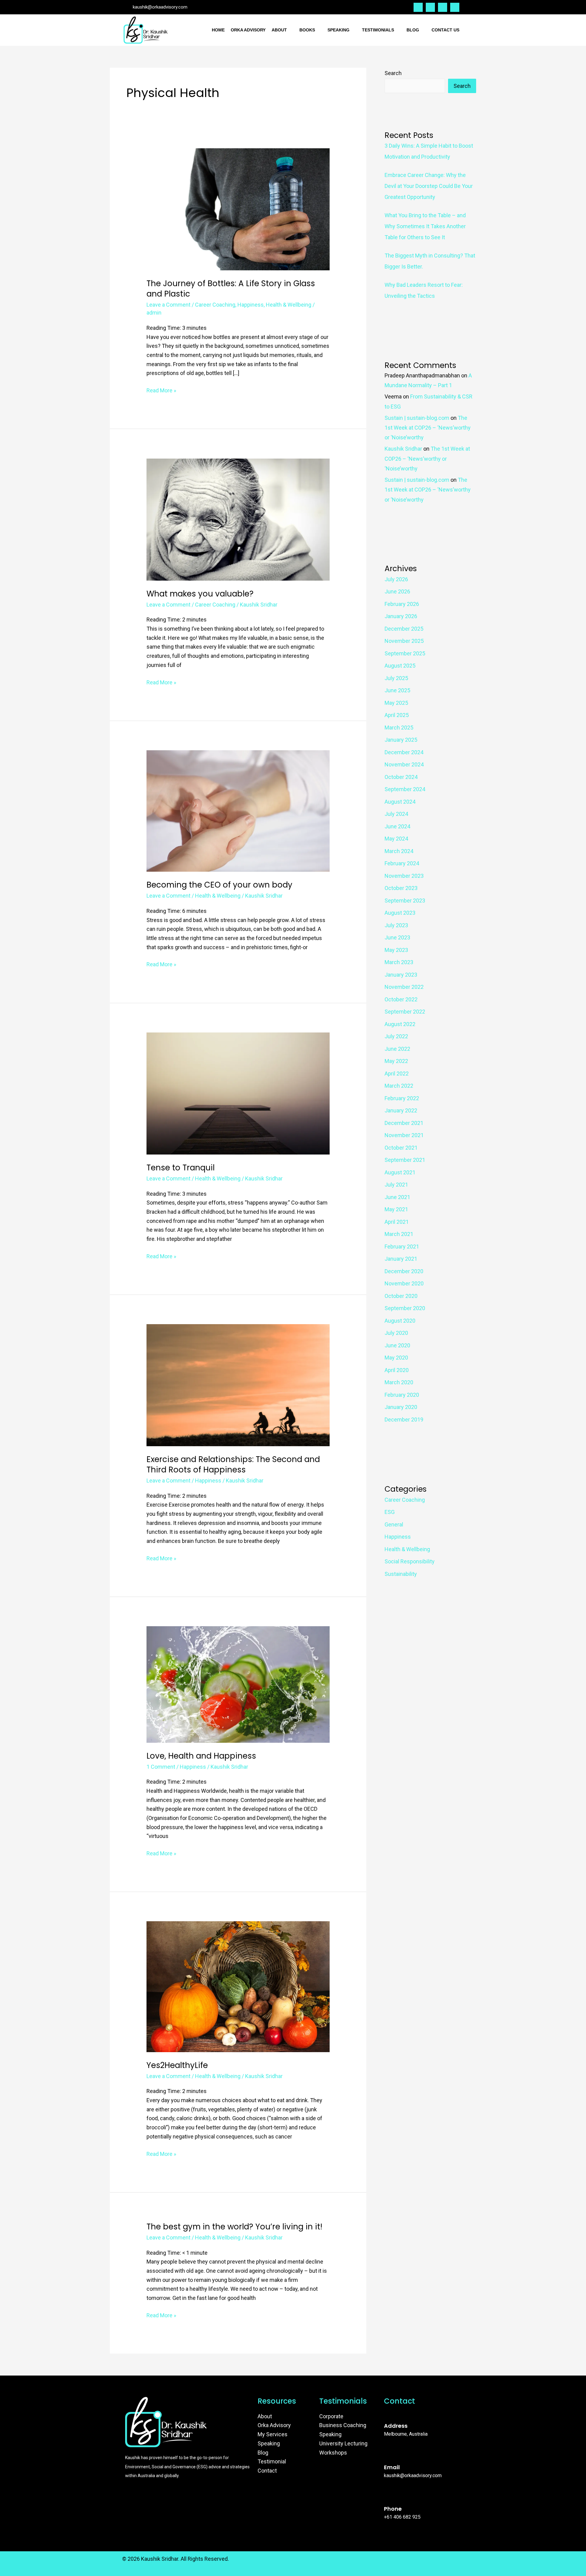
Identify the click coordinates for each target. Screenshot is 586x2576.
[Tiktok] (455, 7)
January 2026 (401, 616)
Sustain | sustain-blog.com (417, 418)
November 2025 (404, 641)
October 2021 (401, 1148)
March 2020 (399, 1382)
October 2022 (401, 999)
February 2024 (402, 863)
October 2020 (401, 1296)
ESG (390, 1512)
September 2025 (405, 653)
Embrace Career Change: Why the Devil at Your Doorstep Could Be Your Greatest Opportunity (429, 186)
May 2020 (396, 1358)
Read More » (161, 390)
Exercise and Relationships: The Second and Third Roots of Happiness (233, 1465)
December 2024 (404, 752)
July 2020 (396, 1333)
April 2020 (397, 1370)
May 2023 (396, 950)
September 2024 (405, 789)
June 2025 (397, 690)
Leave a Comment (168, 305)
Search (393, 73)
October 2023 (401, 888)
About (279, 30)
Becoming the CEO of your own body (219, 885)
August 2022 (400, 1024)
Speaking (338, 30)
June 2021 (397, 1197)
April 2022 (397, 1074)
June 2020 (397, 1345)
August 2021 (400, 1172)
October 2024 (401, 777)
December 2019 (404, 1420)
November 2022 (404, 987)
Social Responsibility (410, 1561)
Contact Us (445, 30)
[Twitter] (418, 7)
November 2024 (404, 764)
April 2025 (397, 715)
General (394, 1524)
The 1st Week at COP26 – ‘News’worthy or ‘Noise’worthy (428, 428)
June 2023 (397, 937)
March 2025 (399, 728)
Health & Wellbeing (289, 305)
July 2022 (396, 1036)
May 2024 (396, 839)
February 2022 (402, 1098)
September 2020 (405, 1308)
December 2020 (404, 1271)
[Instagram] (430, 7)
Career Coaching (215, 305)
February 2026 (402, 604)
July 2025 (396, 678)
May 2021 (396, 1209)
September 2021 (405, 1160)
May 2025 (396, 703)
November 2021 (404, 1135)
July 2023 (396, 925)
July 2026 (396, 579)
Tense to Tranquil (181, 1168)
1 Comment (161, 1767)
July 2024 (396, 814)
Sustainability (401, 1574)
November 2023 (404, 876)
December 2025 (404, 629)
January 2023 (401, 975)
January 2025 (401, 740)
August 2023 (400, 913)
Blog (413, 30)
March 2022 (399, 1086)
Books (307, 30)
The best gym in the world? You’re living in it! (234, 2227)
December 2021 (404, 1123)
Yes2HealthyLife (177, 2065)
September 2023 (405, 901)
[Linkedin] (443, 7)
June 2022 (397, 1049)
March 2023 (399, 962)
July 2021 (396, 1185)
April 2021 (397, 1222)
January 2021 (401, 1259)
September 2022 (405, 1012)
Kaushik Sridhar (403, 449)
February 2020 (402, 1395)
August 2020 (400, 1321)
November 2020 (404, 1283)
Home (218, 30)
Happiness (251, 305)
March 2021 (399, 1234)
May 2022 (396, 1061)
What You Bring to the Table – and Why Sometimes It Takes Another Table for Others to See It (425, 226)
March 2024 (399, 851)
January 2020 (401, 1407)
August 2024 (400, 802)
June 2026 (397, 591)
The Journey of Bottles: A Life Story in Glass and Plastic (231, 289)
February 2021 (402, 1247)
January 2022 (401, 1110)
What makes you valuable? (200, 594)
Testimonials (378, 30)
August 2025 (400, 666)
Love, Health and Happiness (201, 1756)
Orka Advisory (248, 30)
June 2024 (397, 826)
